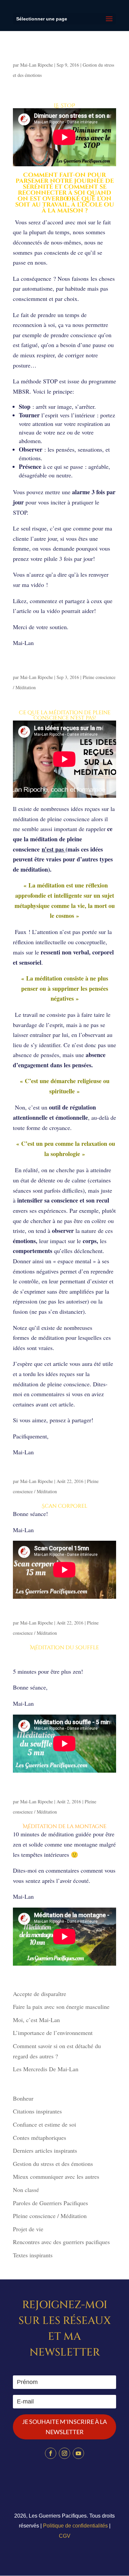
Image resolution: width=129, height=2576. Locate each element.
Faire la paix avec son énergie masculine (61, 2007)
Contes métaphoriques (40, 2138)
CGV (65, 2536)
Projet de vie (28, 2229)
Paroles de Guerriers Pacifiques (50, 2203)
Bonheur (23, 2098)
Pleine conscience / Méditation (50, 2216)
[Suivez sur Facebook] (51, 2453)
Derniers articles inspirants (45, 2150)
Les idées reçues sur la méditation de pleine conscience (63, 667)
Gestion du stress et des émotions (53, 2164)
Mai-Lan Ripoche (37, 65)
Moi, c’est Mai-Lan (36, 2020)
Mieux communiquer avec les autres (56, 2176)
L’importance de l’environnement (53, 2033)
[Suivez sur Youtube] (78, 2453)
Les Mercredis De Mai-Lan (46, 2069)
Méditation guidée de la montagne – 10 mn (49, 1791)
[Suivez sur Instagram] (64, 2453)
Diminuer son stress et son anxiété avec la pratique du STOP (63, 55)
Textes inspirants (33, 2255)
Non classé (26, 2190)
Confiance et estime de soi (44, 2124)
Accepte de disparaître (42, 1994)
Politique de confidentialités (75, 2526)
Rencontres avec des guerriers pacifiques (61, 2242)
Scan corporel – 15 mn (46, 1474)
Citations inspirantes (37, 2111)
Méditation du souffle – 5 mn (57, 1615)
